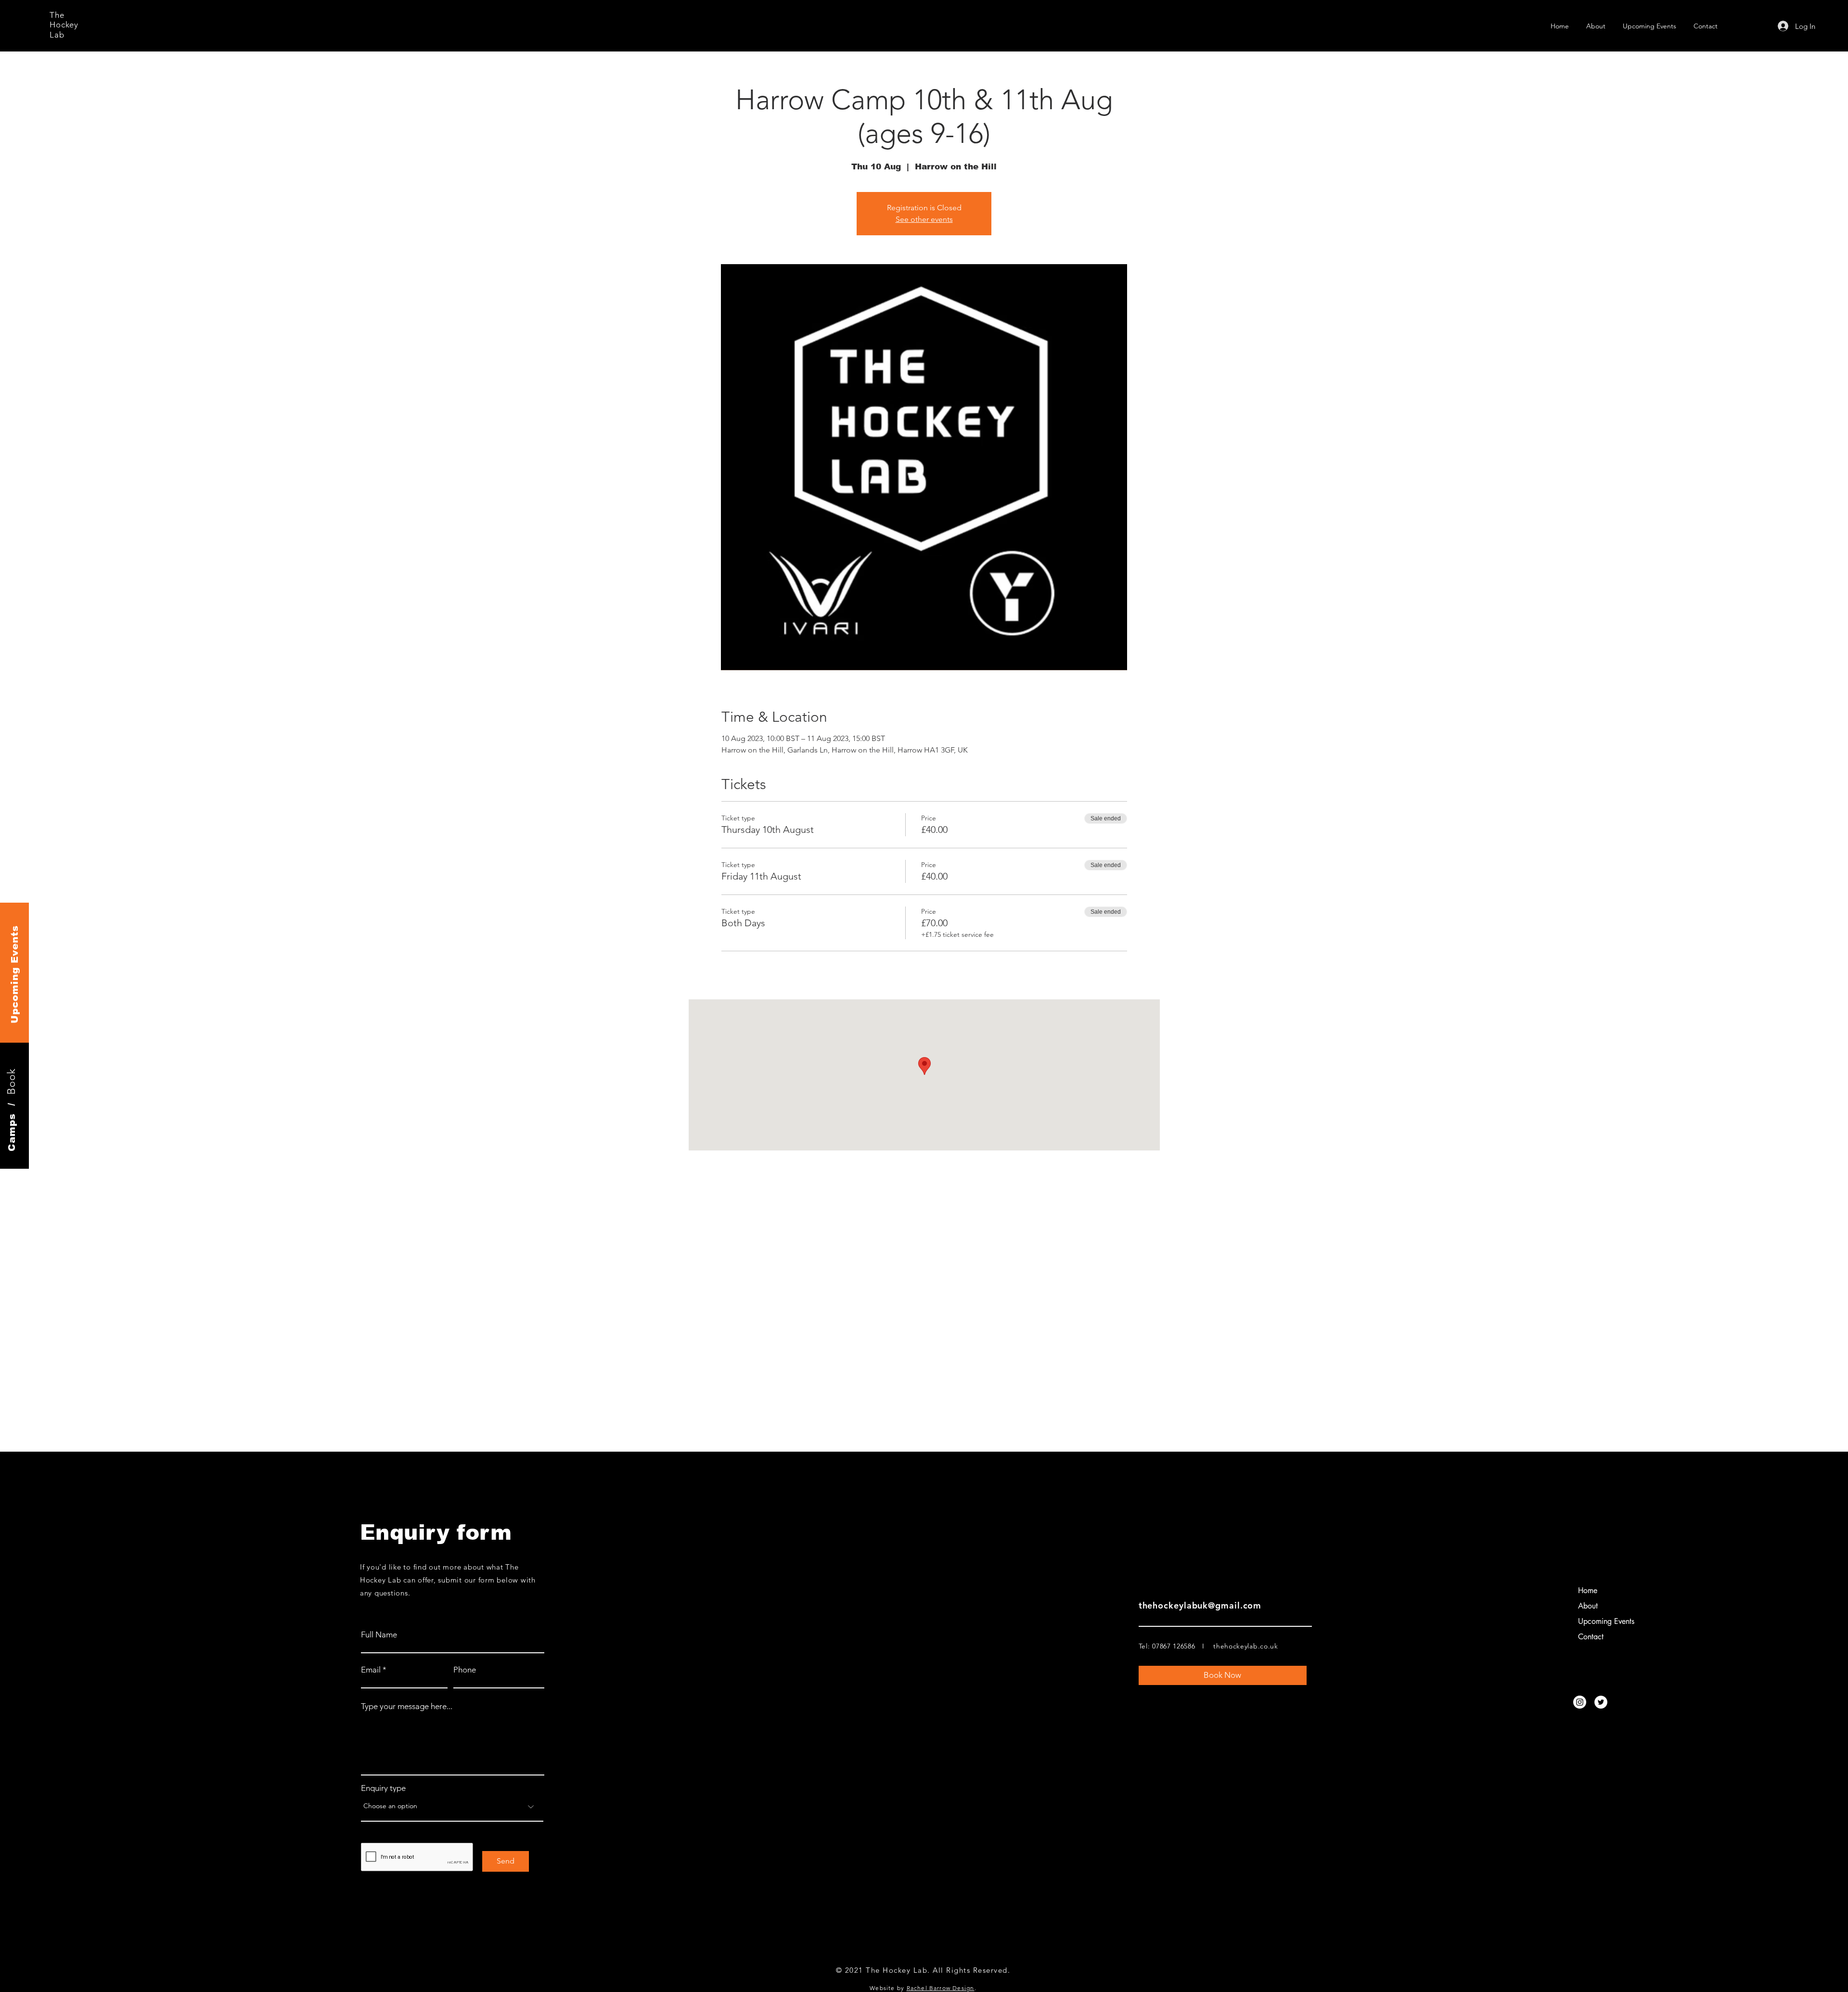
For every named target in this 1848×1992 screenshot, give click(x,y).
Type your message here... (407, 1706)
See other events (924, 219)
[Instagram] (1580, 1702)
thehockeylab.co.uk (1246, 1646)
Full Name (379, 1635)
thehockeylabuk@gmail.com (1200, 1605)
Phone (465, 1670)
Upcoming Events (1606, 1621)
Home (1588, 1590)
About (1588, 1606)
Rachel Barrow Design (941, 1988)
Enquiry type (383, 1788)
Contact (1591, 1637)
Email (371, 1670)
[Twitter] (1601, 1702)
